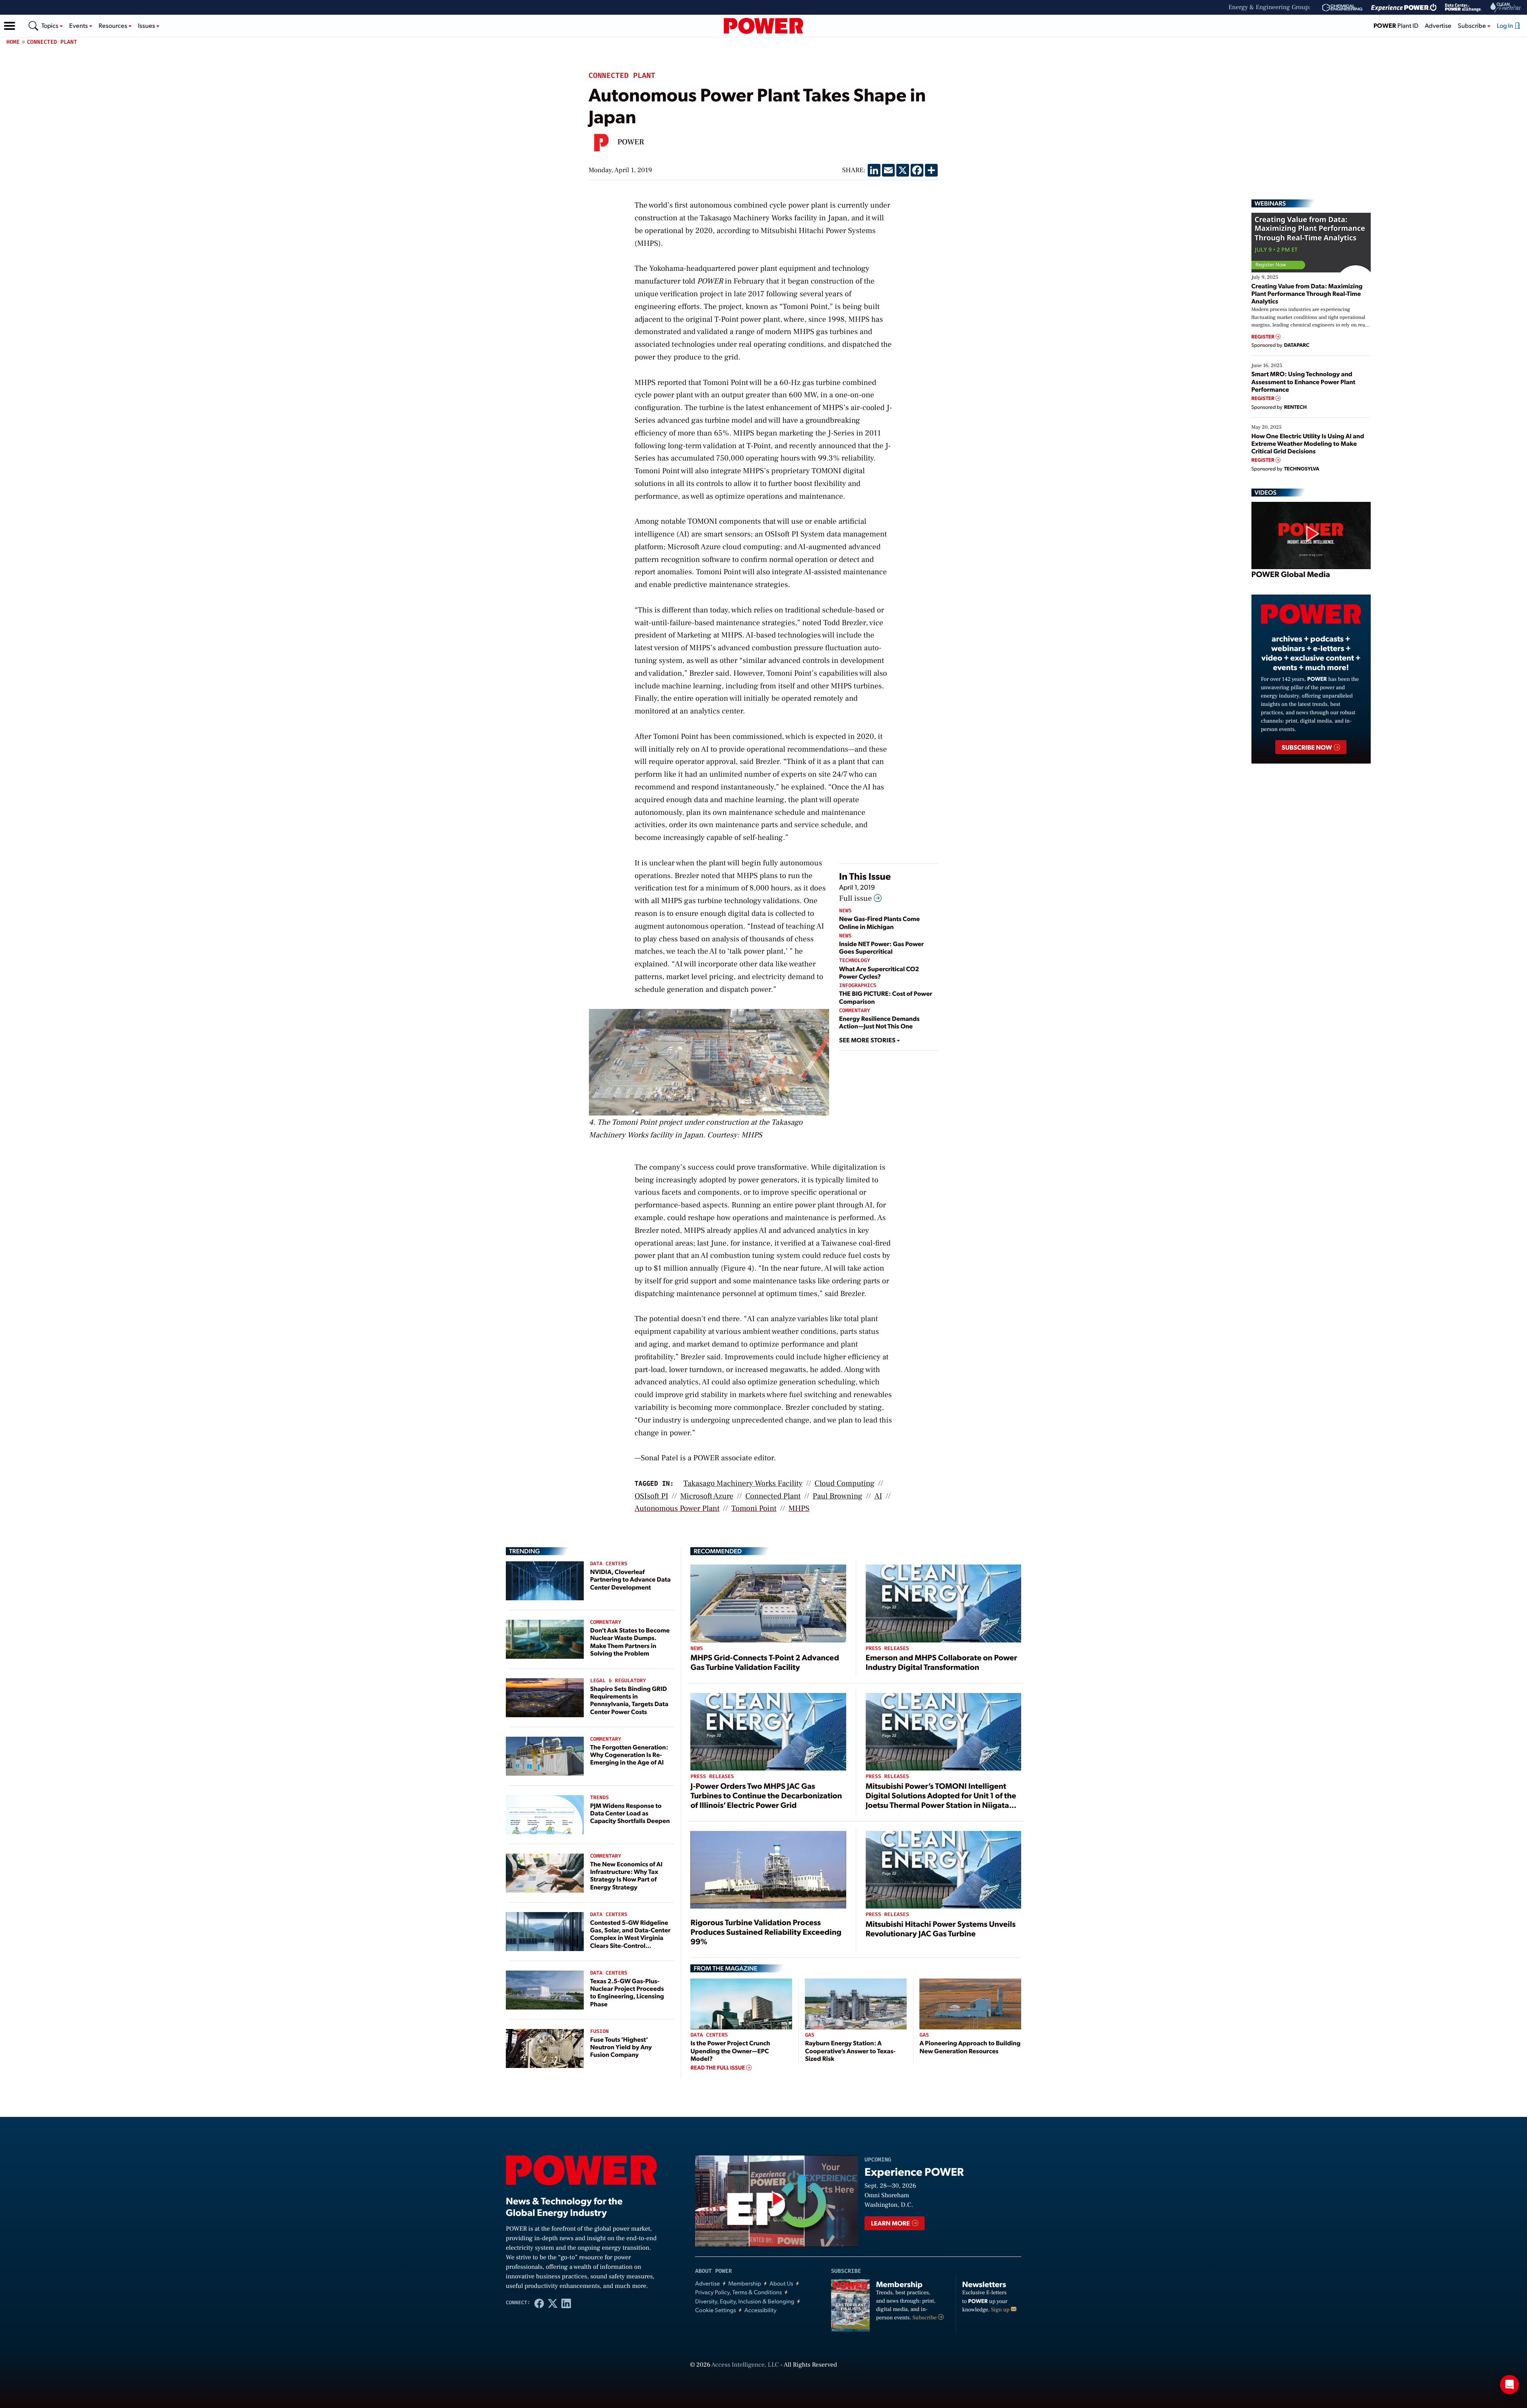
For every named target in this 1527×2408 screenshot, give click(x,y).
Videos (1266, 492)
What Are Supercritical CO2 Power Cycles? (879, 972)
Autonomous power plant (677, 1508)
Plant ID (1396, 25)
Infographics (858, 986)
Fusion (599, 2032)
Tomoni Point (754, 1508)
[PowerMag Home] (763, 26)
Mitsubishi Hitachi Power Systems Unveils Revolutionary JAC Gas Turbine (941, 1928)
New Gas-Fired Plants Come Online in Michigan (879, 922)
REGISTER (1264, 337)
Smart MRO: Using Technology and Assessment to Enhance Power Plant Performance (1304, 381)
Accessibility (761, 2310)
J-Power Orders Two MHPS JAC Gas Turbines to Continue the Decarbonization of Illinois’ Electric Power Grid (766, 1795)
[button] (10, 26)
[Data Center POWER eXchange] (1463, 8)
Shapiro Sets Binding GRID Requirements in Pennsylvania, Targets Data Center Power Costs (629, 1700)
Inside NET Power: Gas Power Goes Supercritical (881, 947)
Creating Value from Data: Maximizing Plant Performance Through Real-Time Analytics (1307, 293)
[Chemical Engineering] (1342, 8)
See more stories (868, 1040)
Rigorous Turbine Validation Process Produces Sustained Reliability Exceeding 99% (766, 1932)
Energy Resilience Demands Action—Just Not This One (879, 1022)
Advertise (1438, 25)
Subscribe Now (1307, 747)
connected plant (773, 1496)
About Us (781, 2283)
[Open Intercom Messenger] (1510, 2385)
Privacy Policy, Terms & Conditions (738, 2292)
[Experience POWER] (1404, 8)
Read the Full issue (718, 2068)
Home (13, 42)
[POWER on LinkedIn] (566, 2303)
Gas (809, 2035)
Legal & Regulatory (618, 1681)
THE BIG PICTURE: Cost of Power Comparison (886, 997)
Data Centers (609, 1564)
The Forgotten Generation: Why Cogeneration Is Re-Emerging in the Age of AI (629, 1754)
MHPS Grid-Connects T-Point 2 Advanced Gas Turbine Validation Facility (765, 1662)
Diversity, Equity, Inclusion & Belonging (745, 2301)
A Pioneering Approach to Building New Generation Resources (970, 2047)
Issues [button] (147, 25)
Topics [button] (51, 25)
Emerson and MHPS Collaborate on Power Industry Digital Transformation (941, 1662)
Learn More (891, 2223)
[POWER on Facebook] (539, 2303)
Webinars (1270, 203)
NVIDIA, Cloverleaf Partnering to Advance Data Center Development (630, 1579)
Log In (1506, 25)
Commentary (855, 1011)
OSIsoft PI (652, 1496)
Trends (599, 1798)
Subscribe (925, 2318)
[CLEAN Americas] (1506, 7)
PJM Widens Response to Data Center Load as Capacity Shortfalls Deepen (630, 1813)
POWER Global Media (1291, 574)
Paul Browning (837, 1496)
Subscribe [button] (1473, 25)
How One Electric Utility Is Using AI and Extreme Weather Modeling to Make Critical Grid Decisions (1308, 443)
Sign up (1001, 2310)
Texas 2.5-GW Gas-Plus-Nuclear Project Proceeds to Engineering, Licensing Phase (627, 1992)
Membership (745, 2283)
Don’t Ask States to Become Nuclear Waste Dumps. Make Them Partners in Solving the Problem (630, 1641)
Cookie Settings (716, 2310)
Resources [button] (114, 25)
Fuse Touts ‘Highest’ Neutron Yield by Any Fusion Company (621, 2047)
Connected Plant (52, 42)
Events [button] (79, 25)
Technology (855, 961)
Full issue (856, 898)
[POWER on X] (553, 2303)
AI (878, 1496)
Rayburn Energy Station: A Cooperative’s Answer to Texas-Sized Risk (850, 2050)
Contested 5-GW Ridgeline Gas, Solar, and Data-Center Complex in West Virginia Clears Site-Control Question (630, 1938)
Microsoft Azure (707, 1496)
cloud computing (844, 1483)
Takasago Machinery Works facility (743, 1483)
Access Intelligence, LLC (745, 2365)
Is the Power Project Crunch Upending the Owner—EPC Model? (730, 2050)
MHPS (799, 1508)
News (845, 911)
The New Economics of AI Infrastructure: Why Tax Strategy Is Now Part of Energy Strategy (626, 1875)
